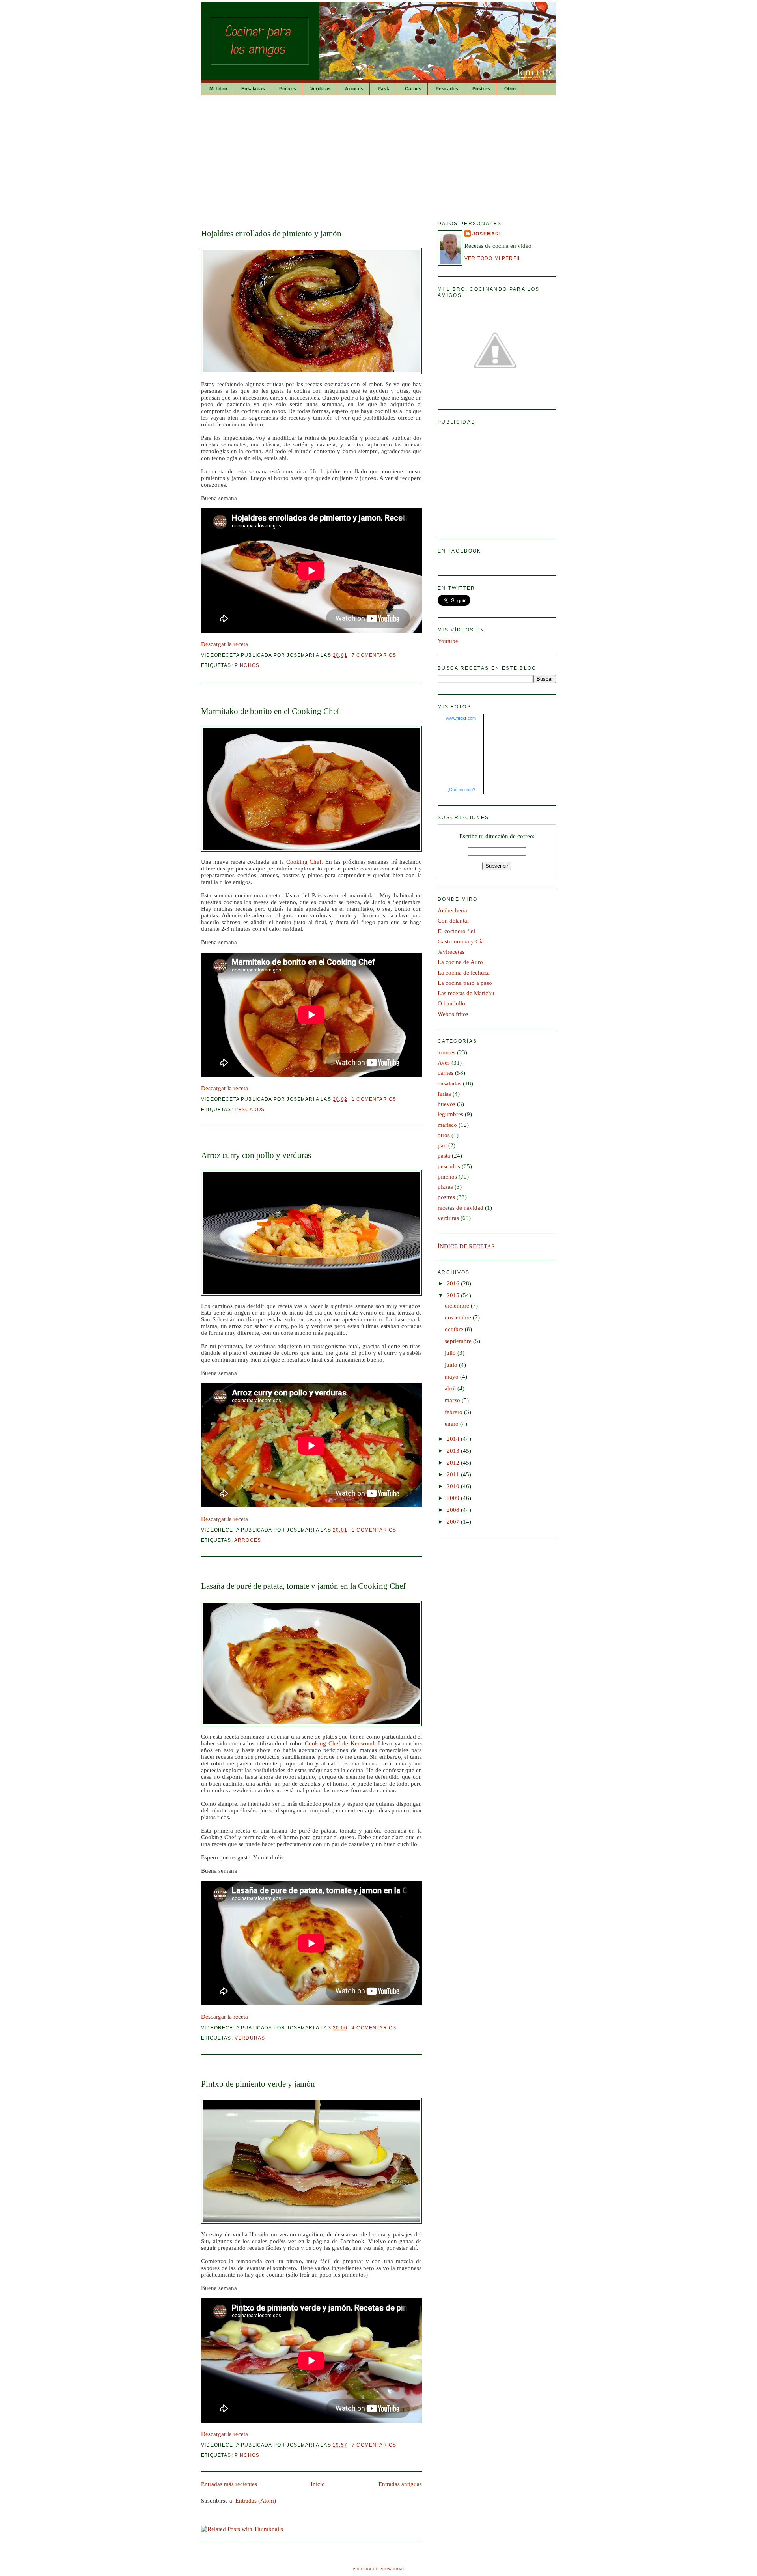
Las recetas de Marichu (466, 993)
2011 (454, 1474)
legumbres (450, 1114)
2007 (454, 1522)
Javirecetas (451, 952)
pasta (444, 1156)
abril (451, 1388)
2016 (454, 1283)
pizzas (445, 1187)
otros (444, 1135)
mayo (452, 1377)
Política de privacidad (378, 2569)
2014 (454, 1439)
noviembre (459, 1317)
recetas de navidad (461, 1208)
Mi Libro (218, 89)
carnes (446, 1073)
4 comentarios (374, 2028)
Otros (511, 89)
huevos (447, 1104)
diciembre (458, 1306)
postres (446, 1197)
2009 (454, 1498)
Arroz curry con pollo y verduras (256, 1155)
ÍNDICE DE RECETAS (466, 1246)
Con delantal (453, 921)
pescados (250, 1109)
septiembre (459, 1341)
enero (452, 1424)
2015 (454, 1295)
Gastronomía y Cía (461, 941)
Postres (481, 89)
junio (452, 1365)
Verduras (321, 89)
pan (442, 1145)
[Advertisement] (378, 154)
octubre (455, 1329)
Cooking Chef (304, 862)
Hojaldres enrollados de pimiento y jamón (271, 234)
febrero (454, 1412)
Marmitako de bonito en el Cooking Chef (270, 711)
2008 (454, 1510)
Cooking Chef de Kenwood (340, 1743)
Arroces (354, 89)
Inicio (318, 2484)
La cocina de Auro (460, 962)
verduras (250, 2038)
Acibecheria (452, 910)
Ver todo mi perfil (493, 258)
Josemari (487, 234)
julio (451, 1353)
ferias (444, 1094)
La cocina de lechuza (464, 973)
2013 (454, 1451)
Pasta (384, 89)
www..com (461, 718)
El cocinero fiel (456, 931)
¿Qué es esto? (461, 790)
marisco (447, 1125)
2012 (454, 1463)
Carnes (413, 89)
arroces (248, 1540)
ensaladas (449, 1083)
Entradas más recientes (229, 2484)
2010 (454, 1486)
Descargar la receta (225, 644)
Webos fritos (453, 1014)
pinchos (247, 665)
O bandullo (451, 1003)
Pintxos (288, 89)
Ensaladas (253, 89)
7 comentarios (374, 655)
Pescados (447, 89)
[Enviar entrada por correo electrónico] (399, 655)
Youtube (448, 641)
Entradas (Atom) (256, 2501)
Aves (444, 1063)
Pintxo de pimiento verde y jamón (258, 2084)
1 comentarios (374, 1099)
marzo (453, 1400)
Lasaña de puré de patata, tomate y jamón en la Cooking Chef (303, 1586)
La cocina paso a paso (465, 983)
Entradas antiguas (400, 2484)
